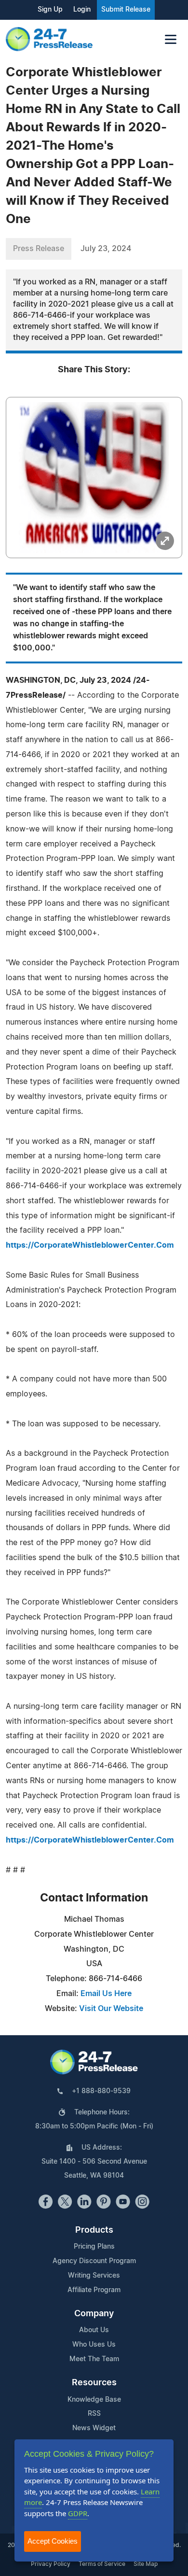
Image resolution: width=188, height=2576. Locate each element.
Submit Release (126, 10)
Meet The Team (94, 2359)
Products (94, 2230)
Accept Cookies (53, 2541)
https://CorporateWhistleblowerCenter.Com (90, 1245)
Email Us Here (106, 1994)
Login (82, 10)
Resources (94, 2383)
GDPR (78, 2513)
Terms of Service (102, 2564)
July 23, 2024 (106, 249)
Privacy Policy (51, 2564)
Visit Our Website (111, 2009)
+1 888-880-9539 (101, 2091)
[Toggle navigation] (171, 39)
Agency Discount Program (94, 2261)
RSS (94, 2414)
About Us (94, 2330)
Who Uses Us (94, 2345)
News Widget (94, 2428)
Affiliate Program (94, 2290)
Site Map (146, 2564)
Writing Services (94, 2276)
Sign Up (50, 10)
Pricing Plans (94, 2247)
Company (94, 2314)
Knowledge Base (94, 2400)
